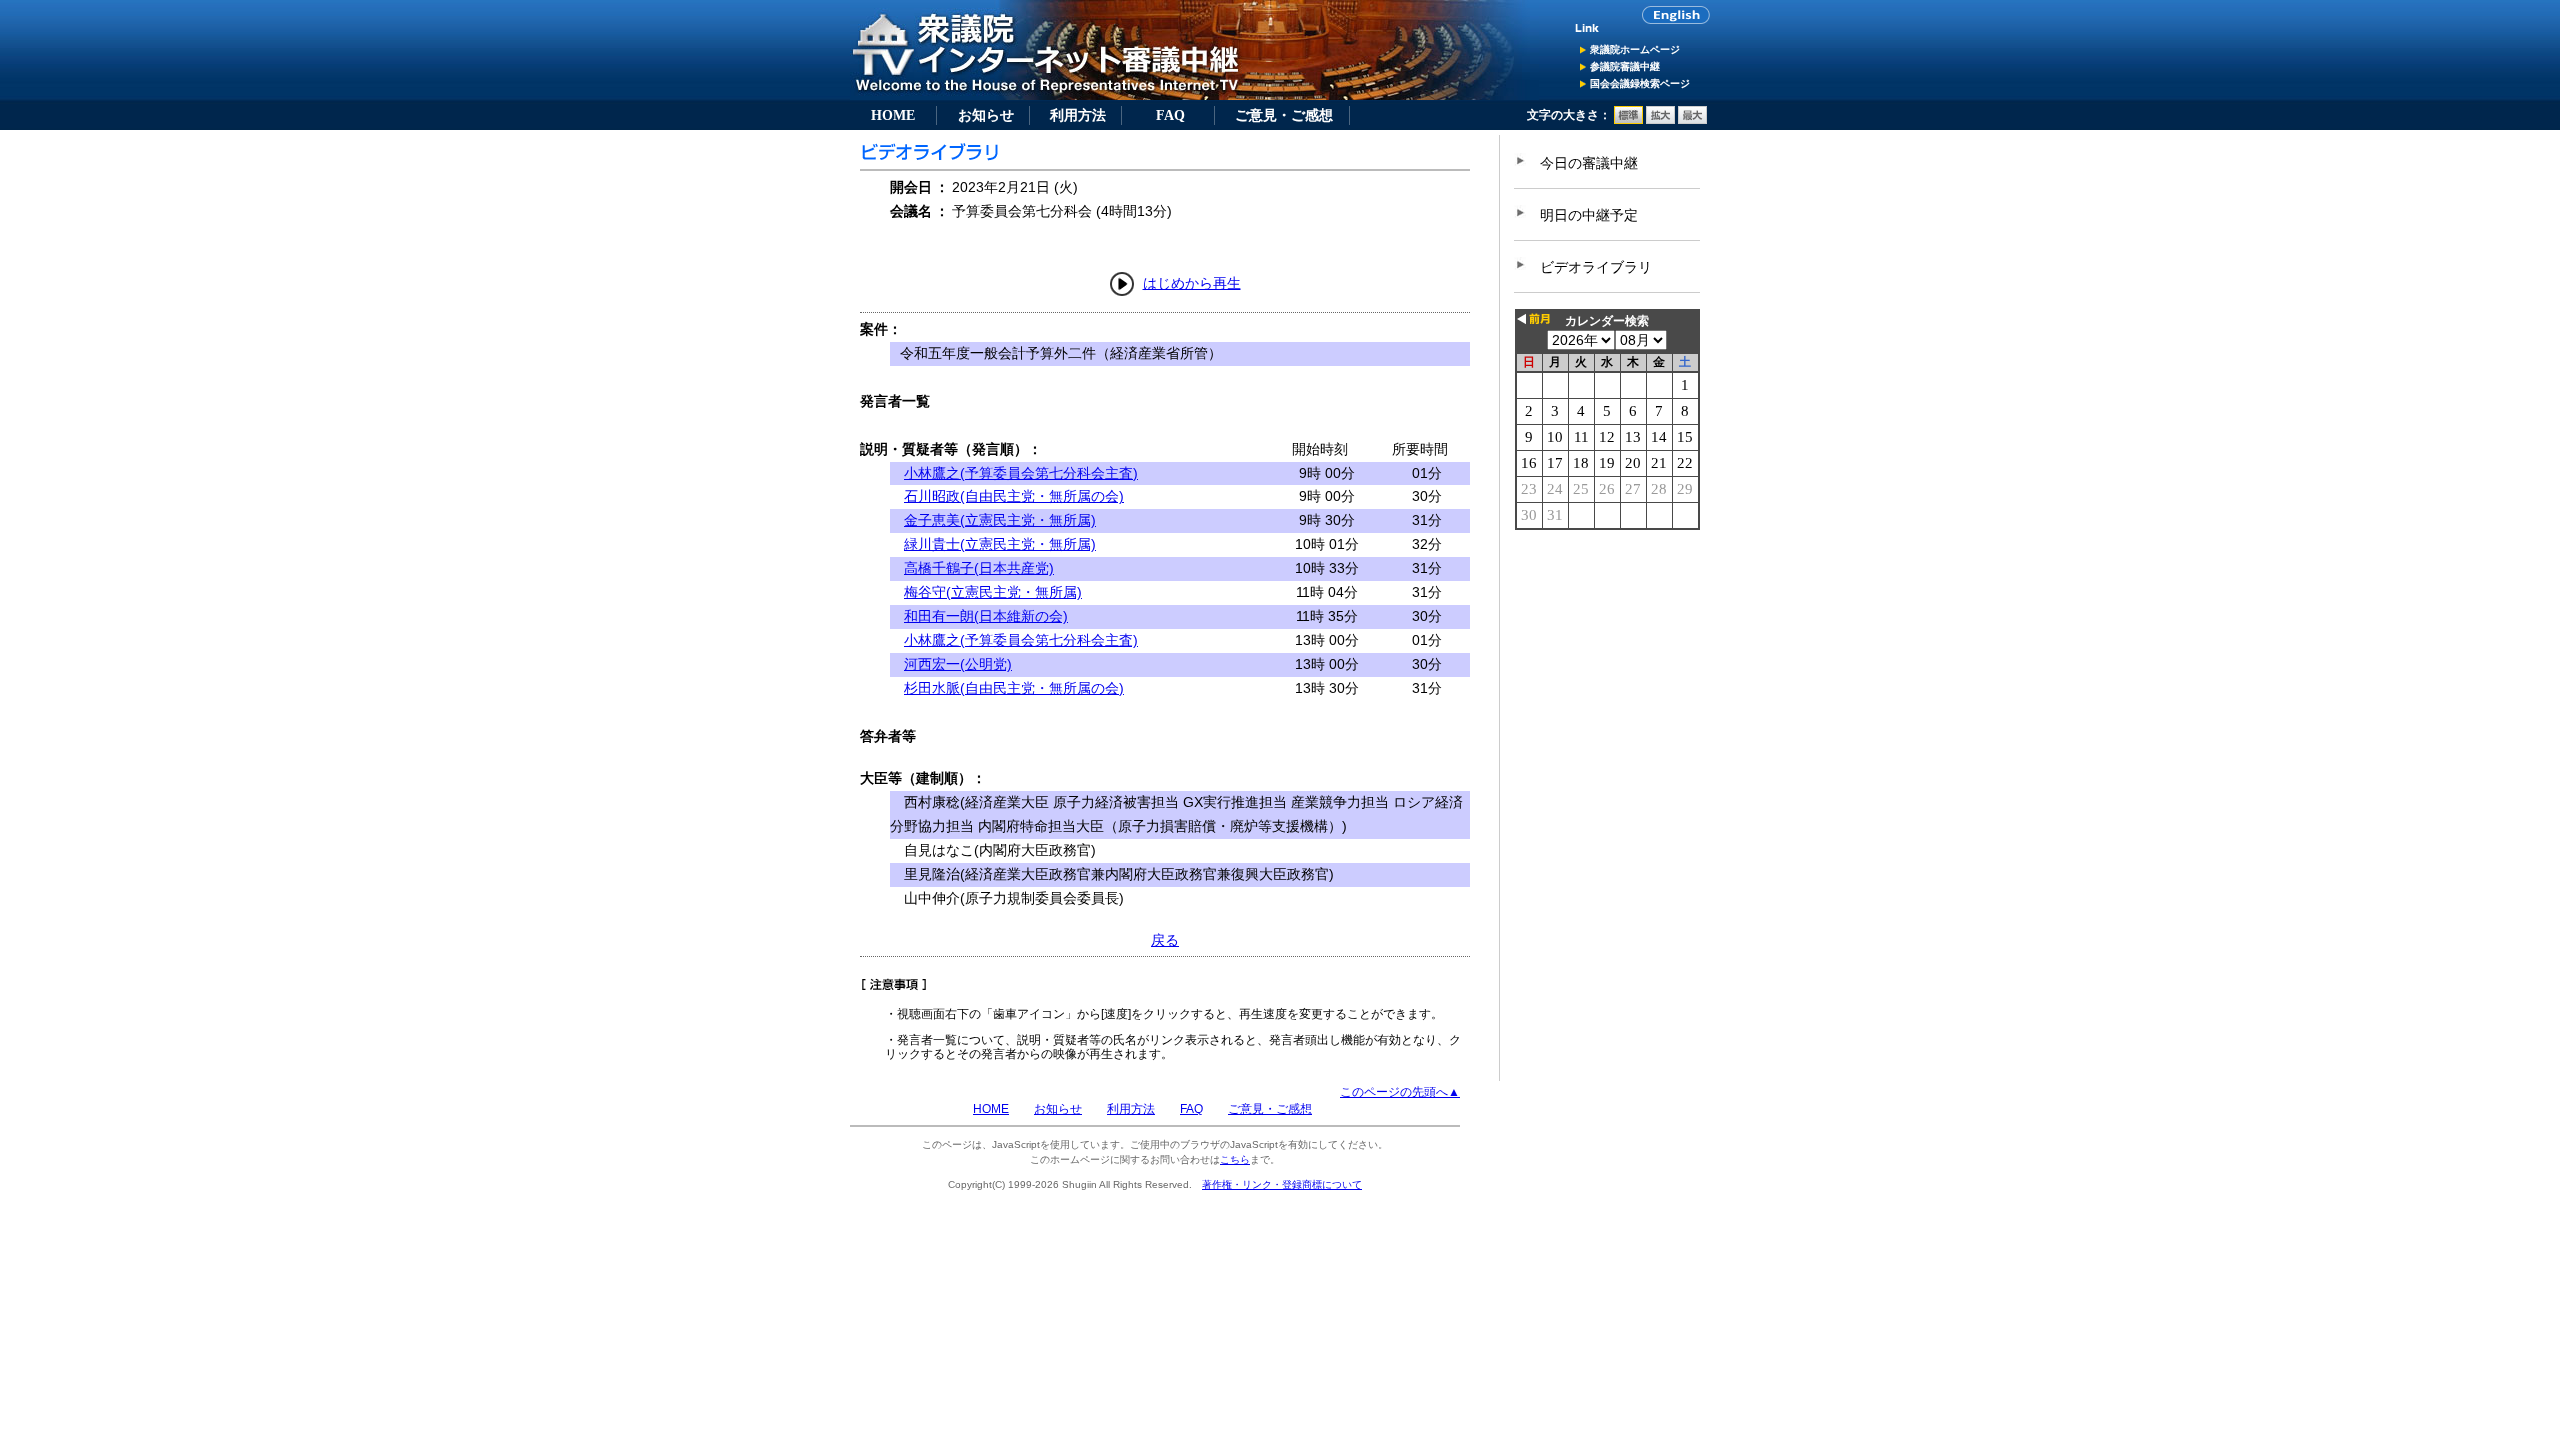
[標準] (1628, 120)
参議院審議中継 (1625, 66)
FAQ (1170, 115)
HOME (893, 115)
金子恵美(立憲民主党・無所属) (1000, 520)
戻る (1165, 940)
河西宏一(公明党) (958, 664)
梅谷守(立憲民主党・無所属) (993, 592)
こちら (1235, 1159)
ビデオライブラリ (1596, 267)
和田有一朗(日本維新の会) (986, 616)
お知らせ (986, 115)
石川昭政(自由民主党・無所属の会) (1014, 496)
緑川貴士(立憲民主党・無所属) (1000, 544)
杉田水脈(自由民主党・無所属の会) (1014, 688)
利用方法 (1078, 115)
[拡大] (1660, 120)
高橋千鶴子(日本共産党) (979, 568)
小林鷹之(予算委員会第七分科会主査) (1021, 473)
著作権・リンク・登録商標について (1282, 1184)
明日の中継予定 (1589, 215)
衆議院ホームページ (1635, 49)
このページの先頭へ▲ (1400, 1092)
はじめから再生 (1192, 283)
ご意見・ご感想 (1284, 115)
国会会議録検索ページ (1640, 83)
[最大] (1692, 120)
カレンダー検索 (1607, 321)
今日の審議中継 (1589, 163)
